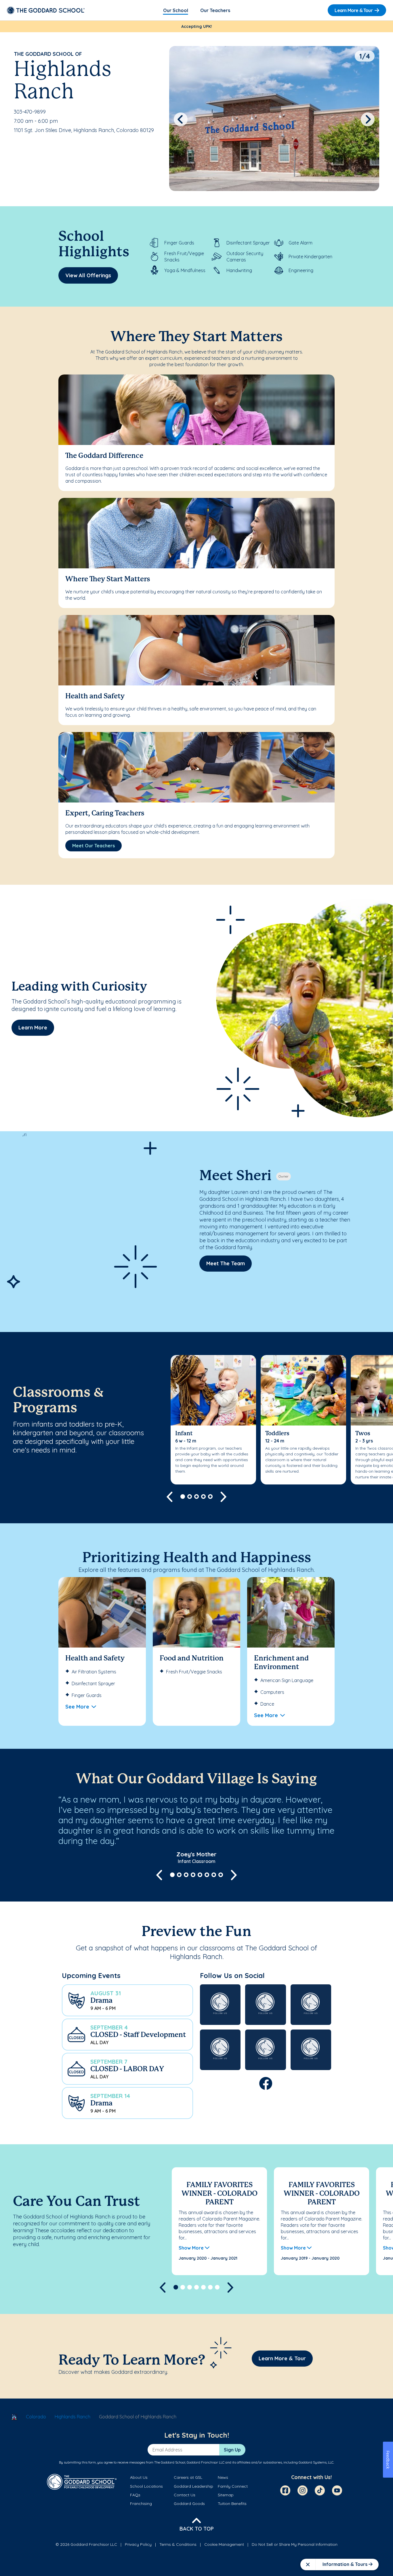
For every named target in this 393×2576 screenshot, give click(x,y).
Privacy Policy (138, 2544)
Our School (176, 10)
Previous (181, 119)
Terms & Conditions (178, 2544)
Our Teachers (215, 10)
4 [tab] (203, 1497)
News (223, 2477)
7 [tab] (214, 1875)
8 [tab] (221, 1875)
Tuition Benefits (232, 2504)
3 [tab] (197, 1497)
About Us (139, 2477)
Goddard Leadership (193, 2486)
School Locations (146, 2486)
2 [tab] (190, 1497)
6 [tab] (207, 1875)
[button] (127, 2000)
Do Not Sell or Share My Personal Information (295, 2544)
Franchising (141, 2504)
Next (368, 119)
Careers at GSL (188, 2477)
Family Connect (233, 2486)
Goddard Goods (189, 2504)
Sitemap (226, 2495)
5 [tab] (210, 1497)
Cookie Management (224, 2544)
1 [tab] (183, 1497)
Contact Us (185, 2495)
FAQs (135, 2495)
